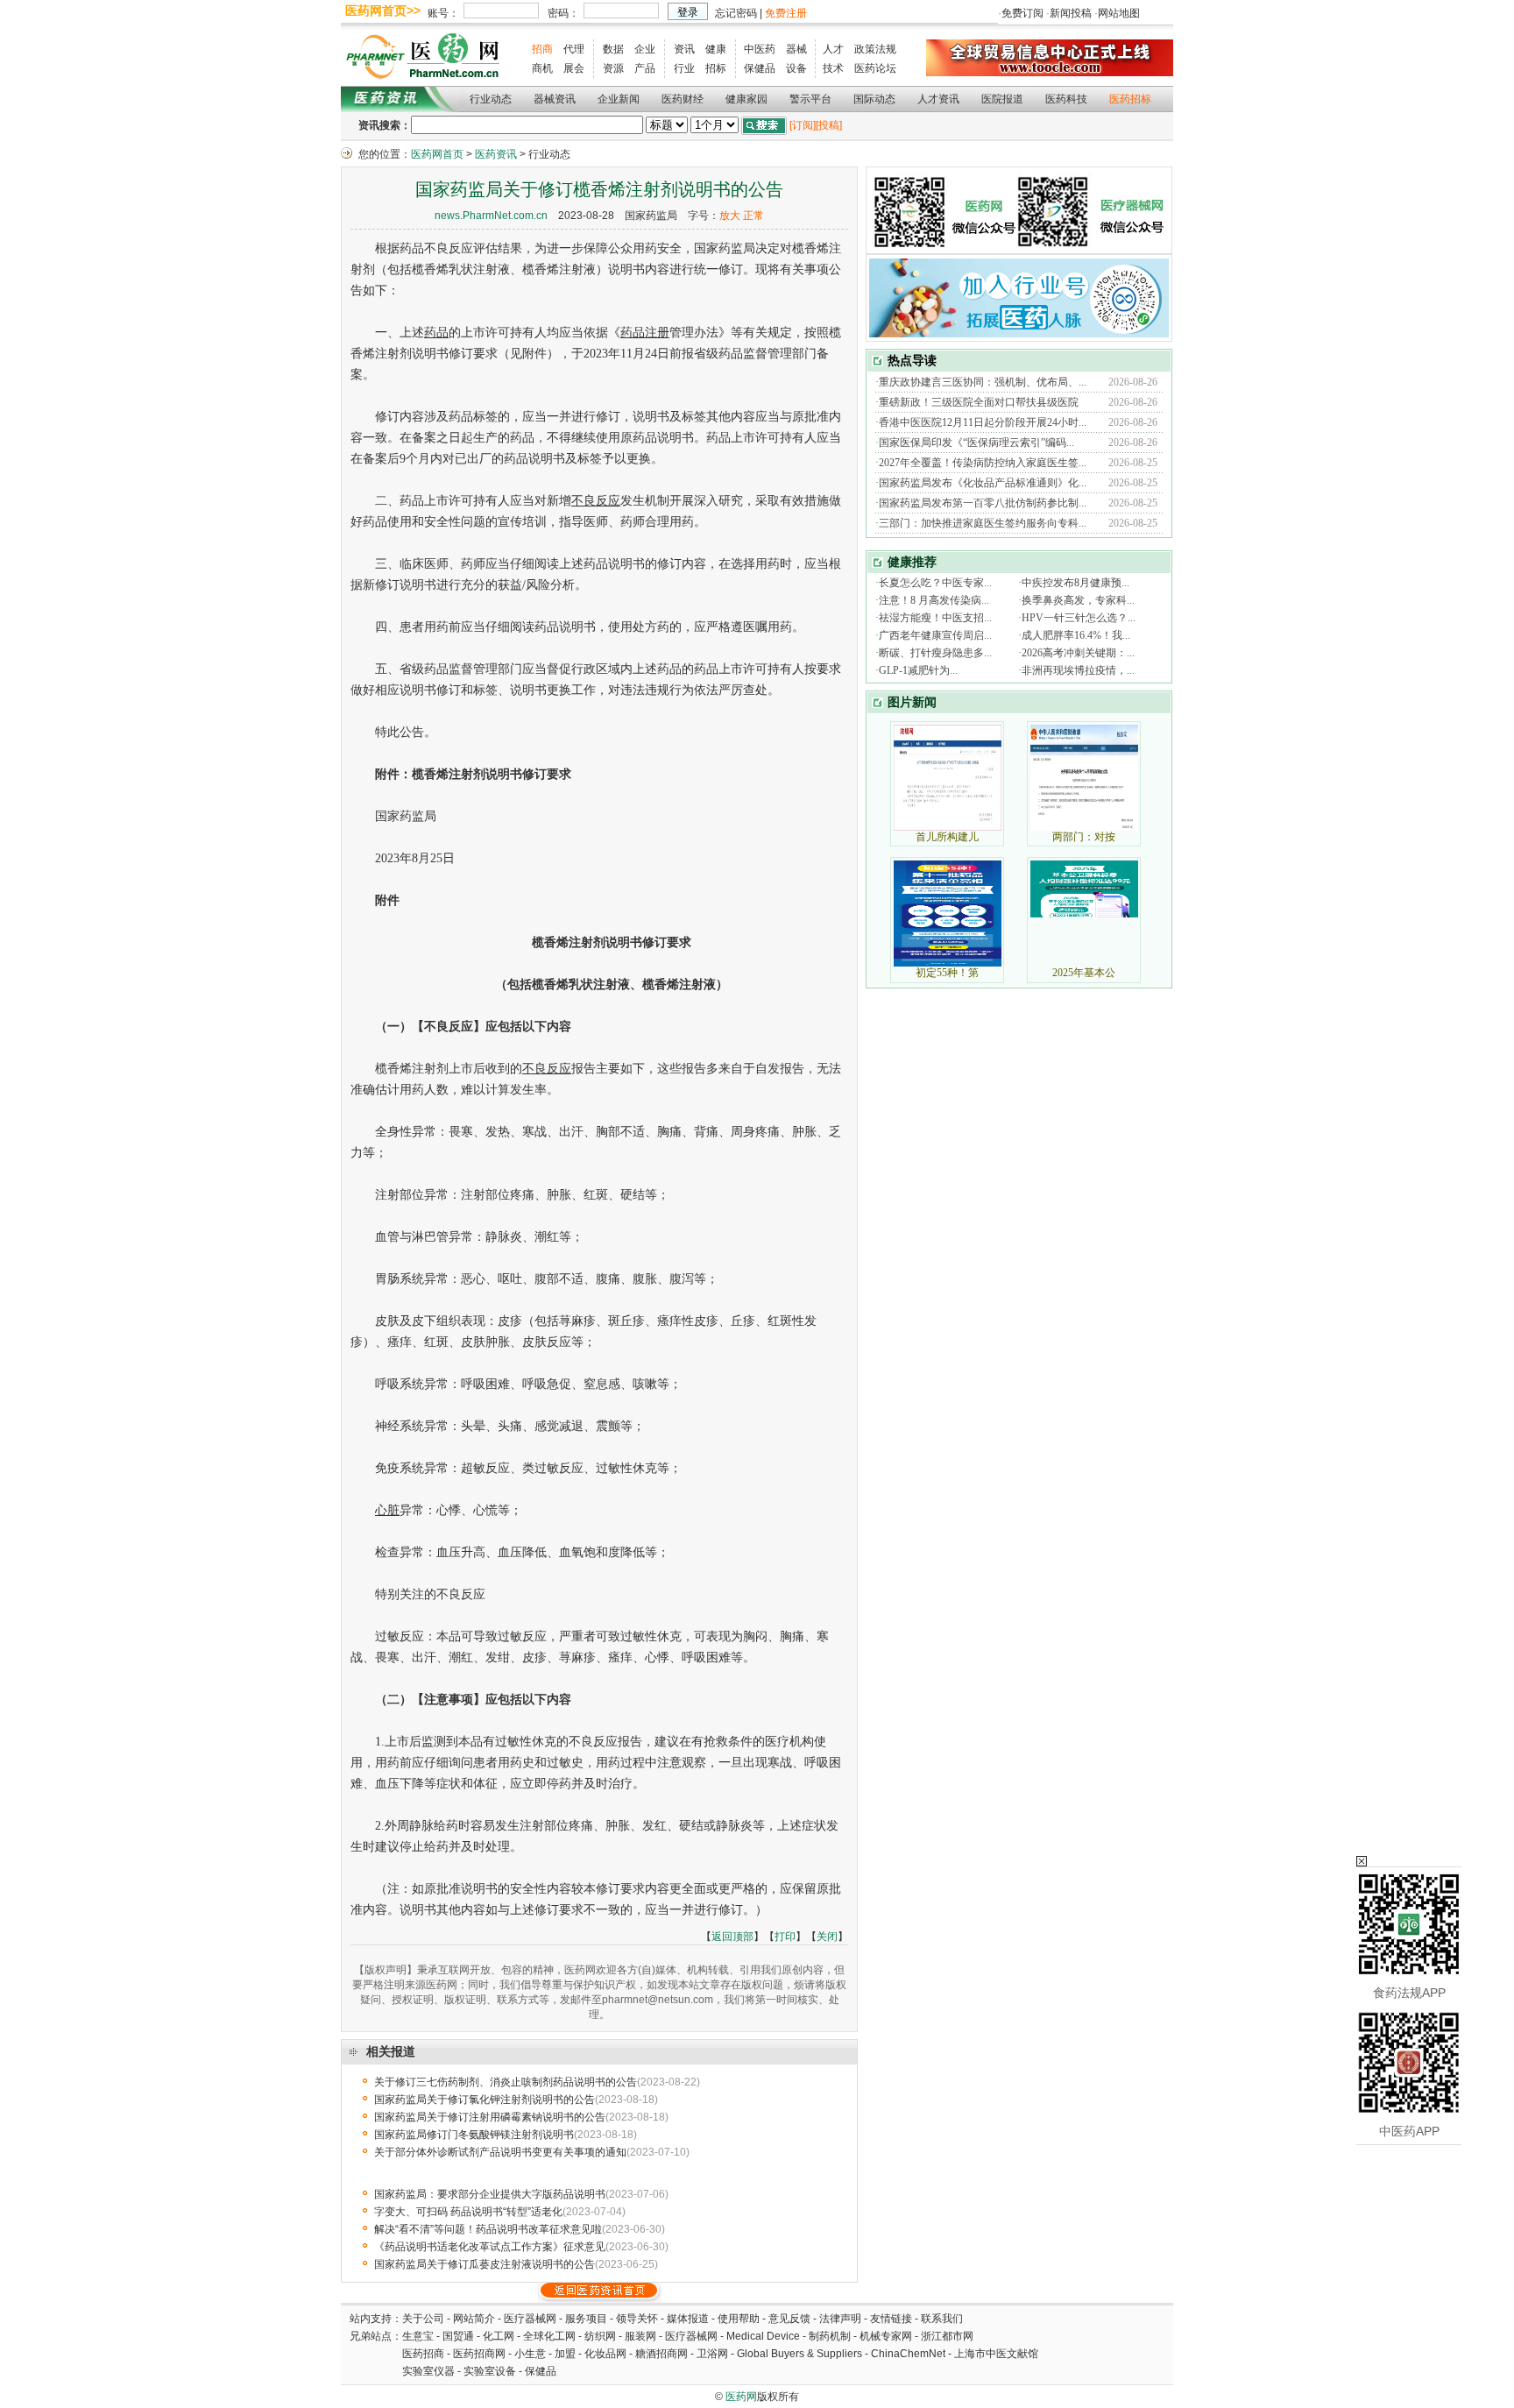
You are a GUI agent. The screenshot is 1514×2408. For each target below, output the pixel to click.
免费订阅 (1022, 13)
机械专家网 (886, 2336)
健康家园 (746, 99)
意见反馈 (789, 2319)
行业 (684, 68)
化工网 (499, 2336)
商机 (542, 68)
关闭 (827, 1937)
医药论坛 (875, 68)
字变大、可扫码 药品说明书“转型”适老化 (468, 2212)
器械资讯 (555, 99)
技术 (833, 68)
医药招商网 (479, 2354)
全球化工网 (549, 2336)
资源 (613, 68)
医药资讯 (496, 154)
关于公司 (423, 2319)
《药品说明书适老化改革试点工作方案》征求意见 (490, 2247)
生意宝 (418, 2336)
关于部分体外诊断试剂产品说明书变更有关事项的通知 (500, 2152)
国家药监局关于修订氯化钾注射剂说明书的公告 (485, 2100)
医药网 (741, 2397)
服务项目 (586, 2319)
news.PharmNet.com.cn (491, 216)
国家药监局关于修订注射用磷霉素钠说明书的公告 (490, 2117)
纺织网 (600, 2336)
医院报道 (1002, 99)
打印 (785, 1937)
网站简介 (474, 2319)
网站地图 (1119, 13)
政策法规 (875, 49)
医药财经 (683, 99)
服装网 (640, 2336)
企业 (645, 49)
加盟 (566, 2354)
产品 (645, 68)
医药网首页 (437, 154)
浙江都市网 (947, 2336)
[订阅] (803, 125)
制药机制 (830, 2336)
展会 (574, 68)
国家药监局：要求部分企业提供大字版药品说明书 (490, 2194)
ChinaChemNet (908, 2354)
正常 (753, 216)
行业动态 (491, 99)
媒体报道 (688, 2319)
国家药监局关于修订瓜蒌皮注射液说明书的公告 (485, 2264)
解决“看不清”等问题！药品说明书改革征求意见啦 (488, 2229)
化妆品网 (605, 2354)
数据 (613, 49)
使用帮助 (739, 2319)
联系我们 (942, 2319)
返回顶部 (732, 1937)
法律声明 (840, 2319)
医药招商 (423, 2354)
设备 (796, 68)
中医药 (760, 49)
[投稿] (829, 125)
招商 (542, 49)
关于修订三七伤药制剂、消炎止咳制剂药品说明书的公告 (506, 2082)
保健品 (760, 68)
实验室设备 (490, 2371)
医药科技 (1066, 99)
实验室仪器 (428, 2371)
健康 (716, 49)
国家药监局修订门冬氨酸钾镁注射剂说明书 (474, 2135)
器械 (796, 49)
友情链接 (891, 2319)
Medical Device (763, 2336)
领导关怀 (637, 2319)
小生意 (530, 2354)
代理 (574, 49)
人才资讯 (938, 99)
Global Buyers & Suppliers (799, 2354)
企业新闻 (619, 99)
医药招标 (1130, 99)
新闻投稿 (1071, 13)
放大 (730, 216)
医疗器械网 (530, 2319)
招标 (716, 68)
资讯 (684, 49)
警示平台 (810, 99)
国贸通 (458, 2336)
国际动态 (874, 99)
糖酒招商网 (661, 2354)
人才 (833, 49)
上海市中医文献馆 (996, 2354)
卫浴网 (714, 2354)
